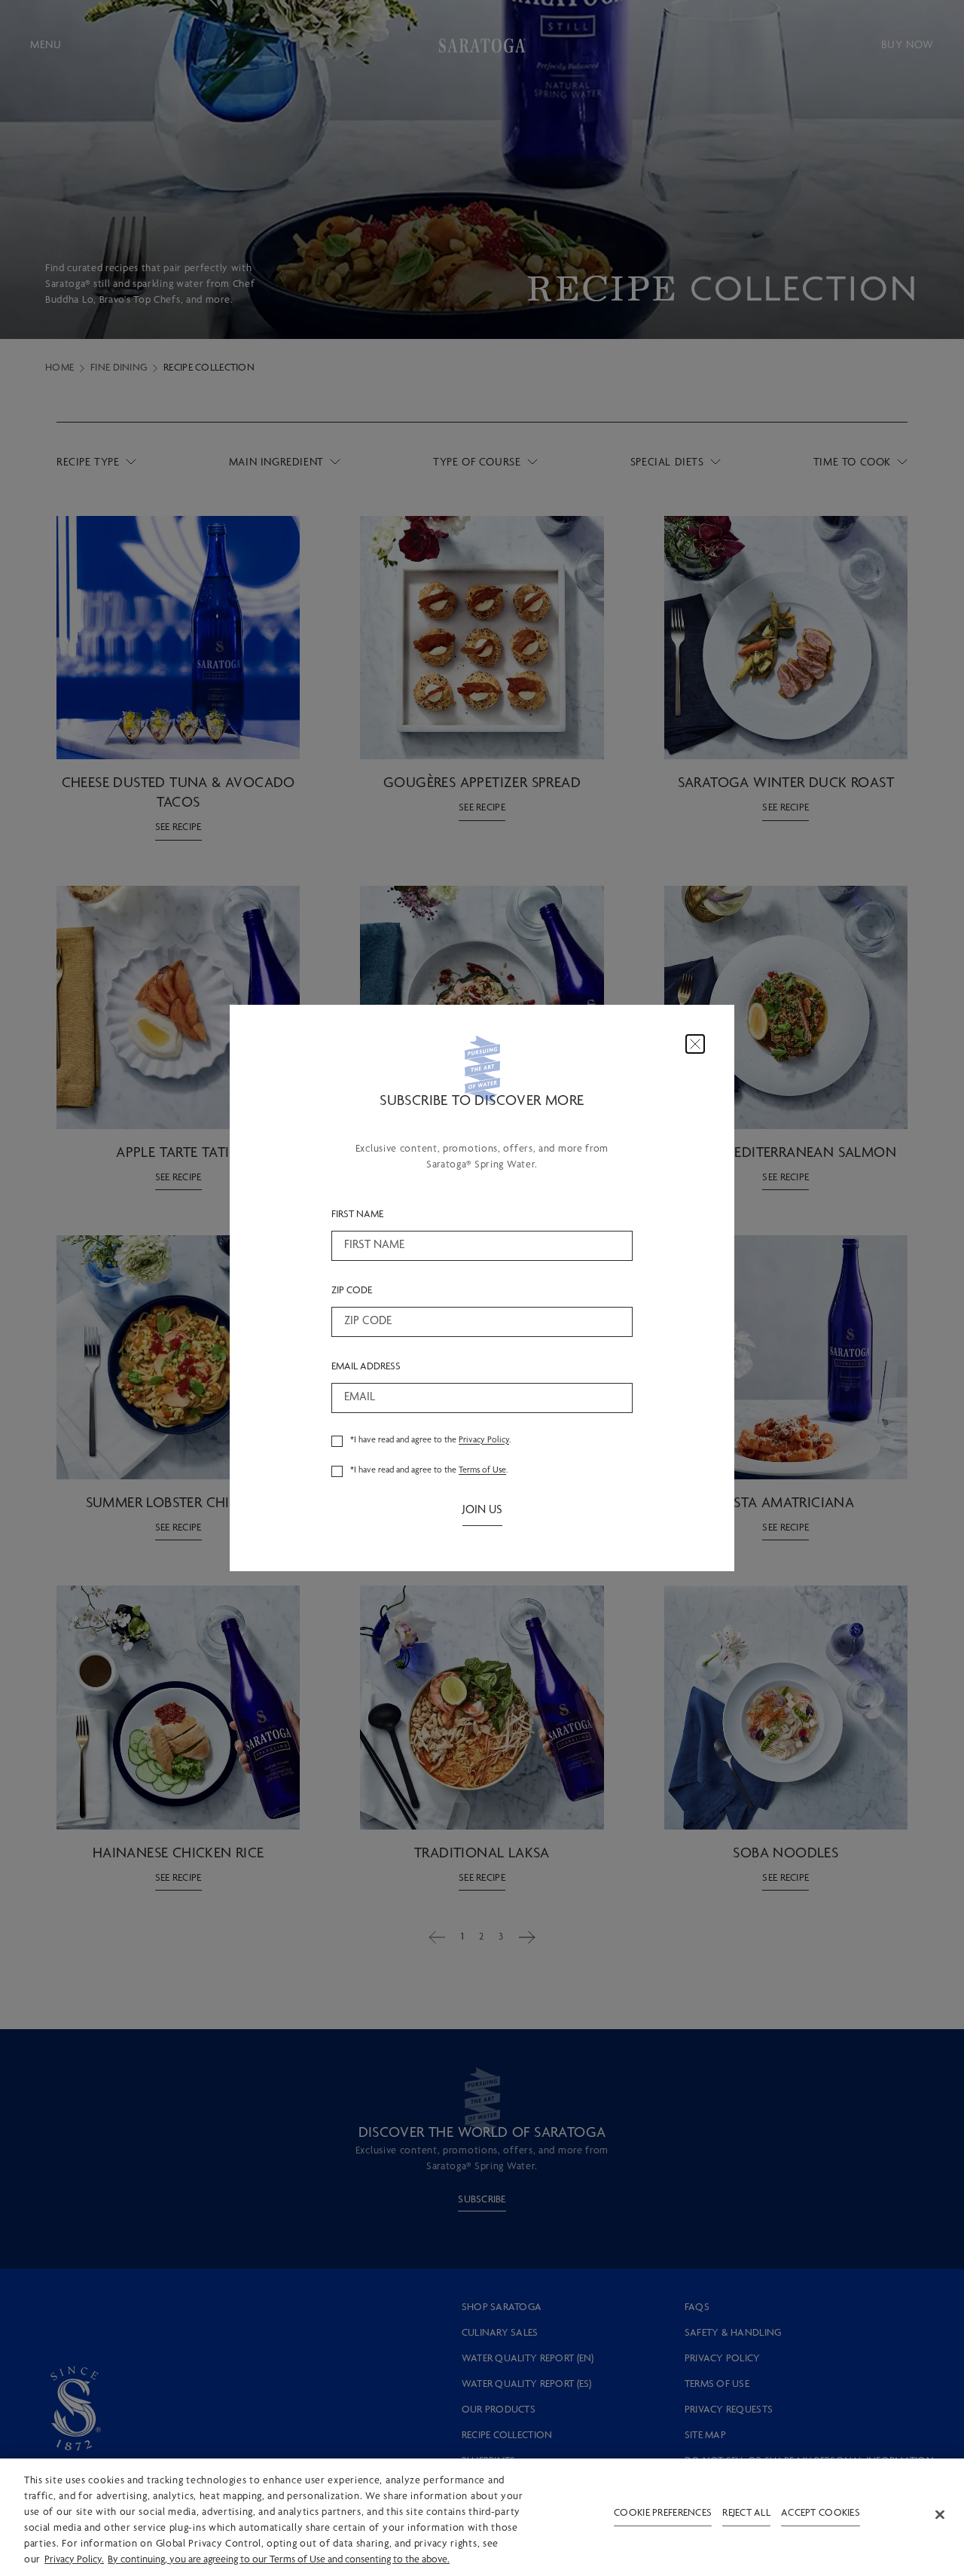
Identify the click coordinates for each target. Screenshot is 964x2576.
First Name (357, 1215)
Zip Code (352, 1291)
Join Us (482, 1511)
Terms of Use (482, 1470)
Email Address (366, 1367)
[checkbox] (337, 1441)
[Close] (695, 1044)
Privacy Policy (484, 1440)
